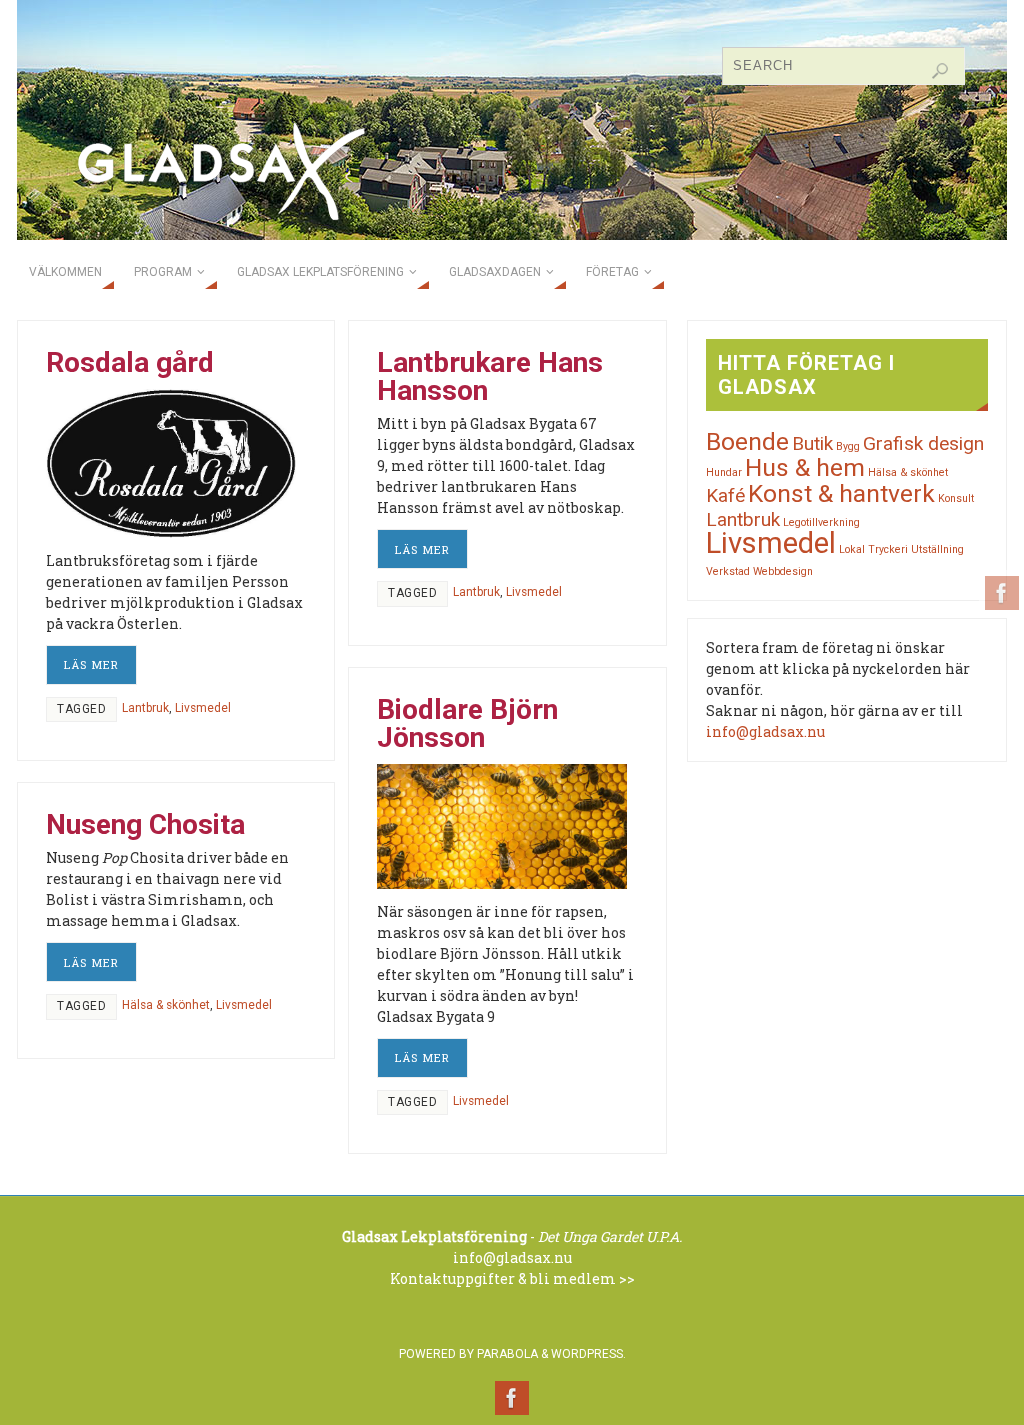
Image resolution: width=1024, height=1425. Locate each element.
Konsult (956, 498)
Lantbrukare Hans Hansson (490, 376)
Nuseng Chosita (145, 824)
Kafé (725, 495)
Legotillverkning (821, 522)
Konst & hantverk (841, 493)
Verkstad (728, 571)
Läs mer (91, 664)
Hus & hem (805, 467)
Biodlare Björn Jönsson (467, 723)
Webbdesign (783, 571)
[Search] (940, 71)
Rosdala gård (130, 362)
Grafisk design (923, 443)
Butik (812, 443)
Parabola (507, 1354)
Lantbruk (145, 708)
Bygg (848, 446)
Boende (747, 441)
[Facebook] (1002, 593)
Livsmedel (203, 708)
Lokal (852, 549)
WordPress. (588, 1354)
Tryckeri (888, 549)
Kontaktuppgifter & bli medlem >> (512, 1278)
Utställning (937, 549)
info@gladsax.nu (765, 731)
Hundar (724, 472)
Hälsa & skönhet (166, 1005)
